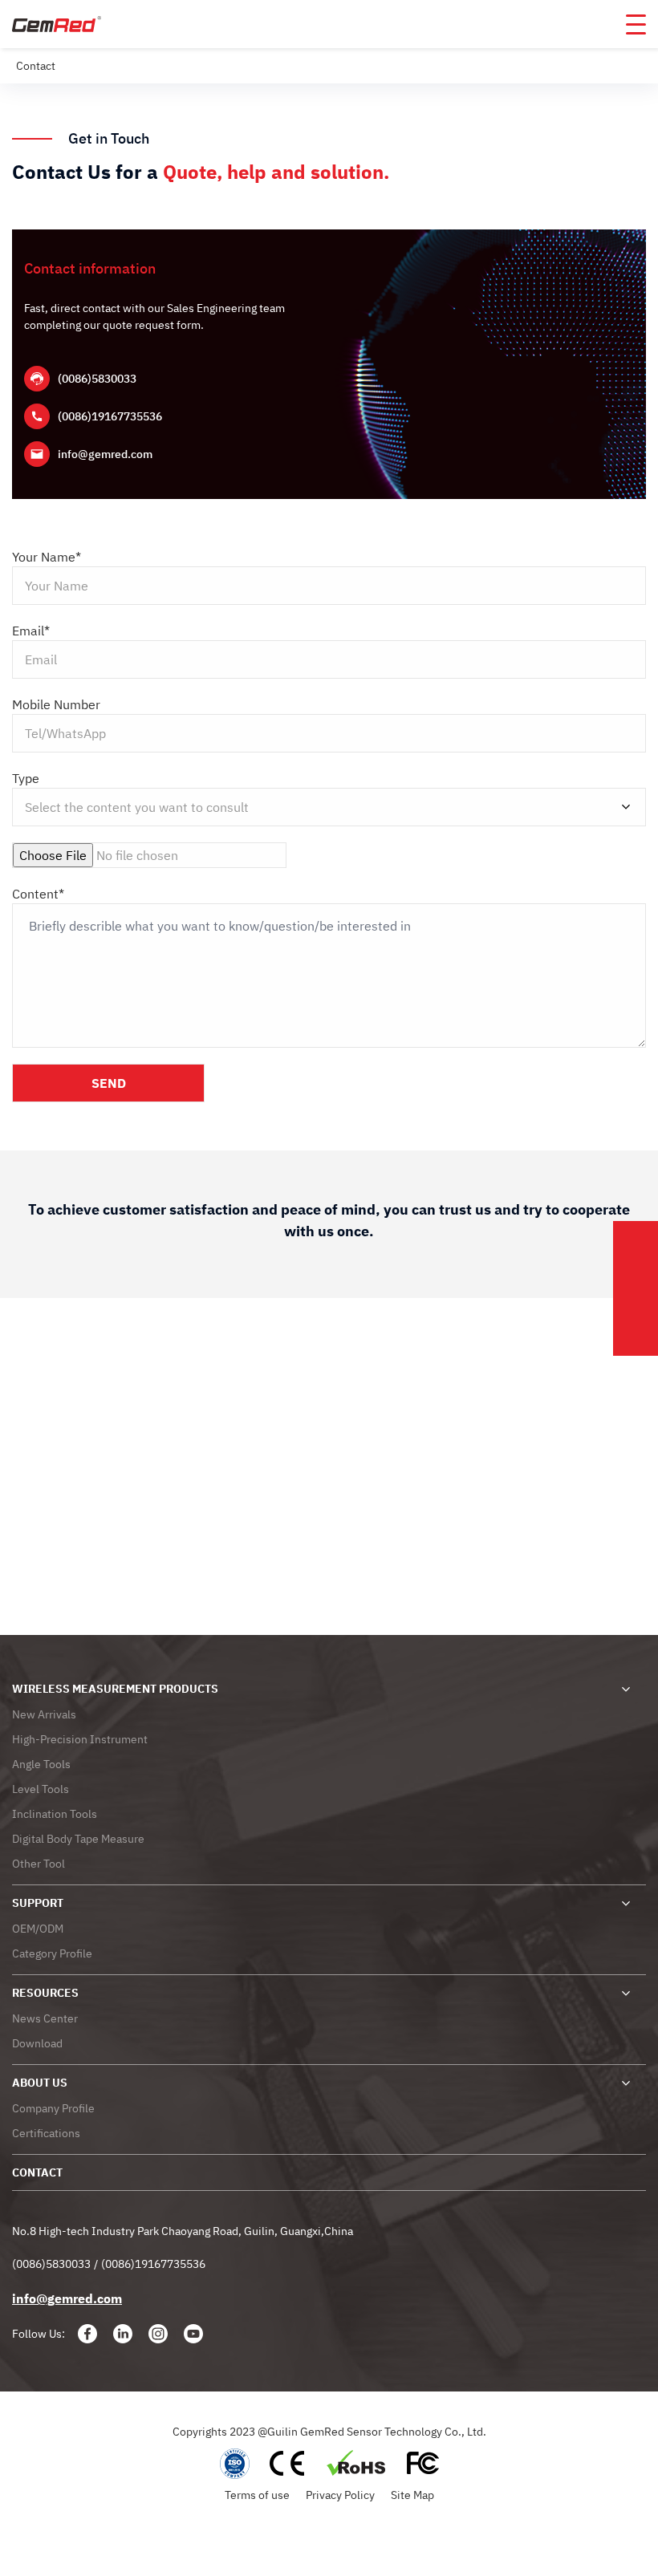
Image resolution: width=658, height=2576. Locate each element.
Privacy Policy (340, 2495)
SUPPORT (38, 1903)
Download (37, 2043)
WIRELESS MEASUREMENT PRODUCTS (115, 1689)
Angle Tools (41, 1764)
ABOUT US (40, 2083)
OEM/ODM (38, 1929)
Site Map (412, 2495)
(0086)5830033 (97, 379)
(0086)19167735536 (110, 416)
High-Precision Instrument (80, 1739)
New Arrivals (44, 1714)
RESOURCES (45, 1993)
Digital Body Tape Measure (78, 1839)
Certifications (46, 2133)
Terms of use (257, 2495)
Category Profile (52, 1953)
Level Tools (41, 1789)
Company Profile (53, 2108)
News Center (45, 2018)
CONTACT (37, 2172)
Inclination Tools (55, 1814)
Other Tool (39, 1864)
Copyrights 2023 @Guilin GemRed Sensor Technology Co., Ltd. (329, 2432)
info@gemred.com (105, 454)
